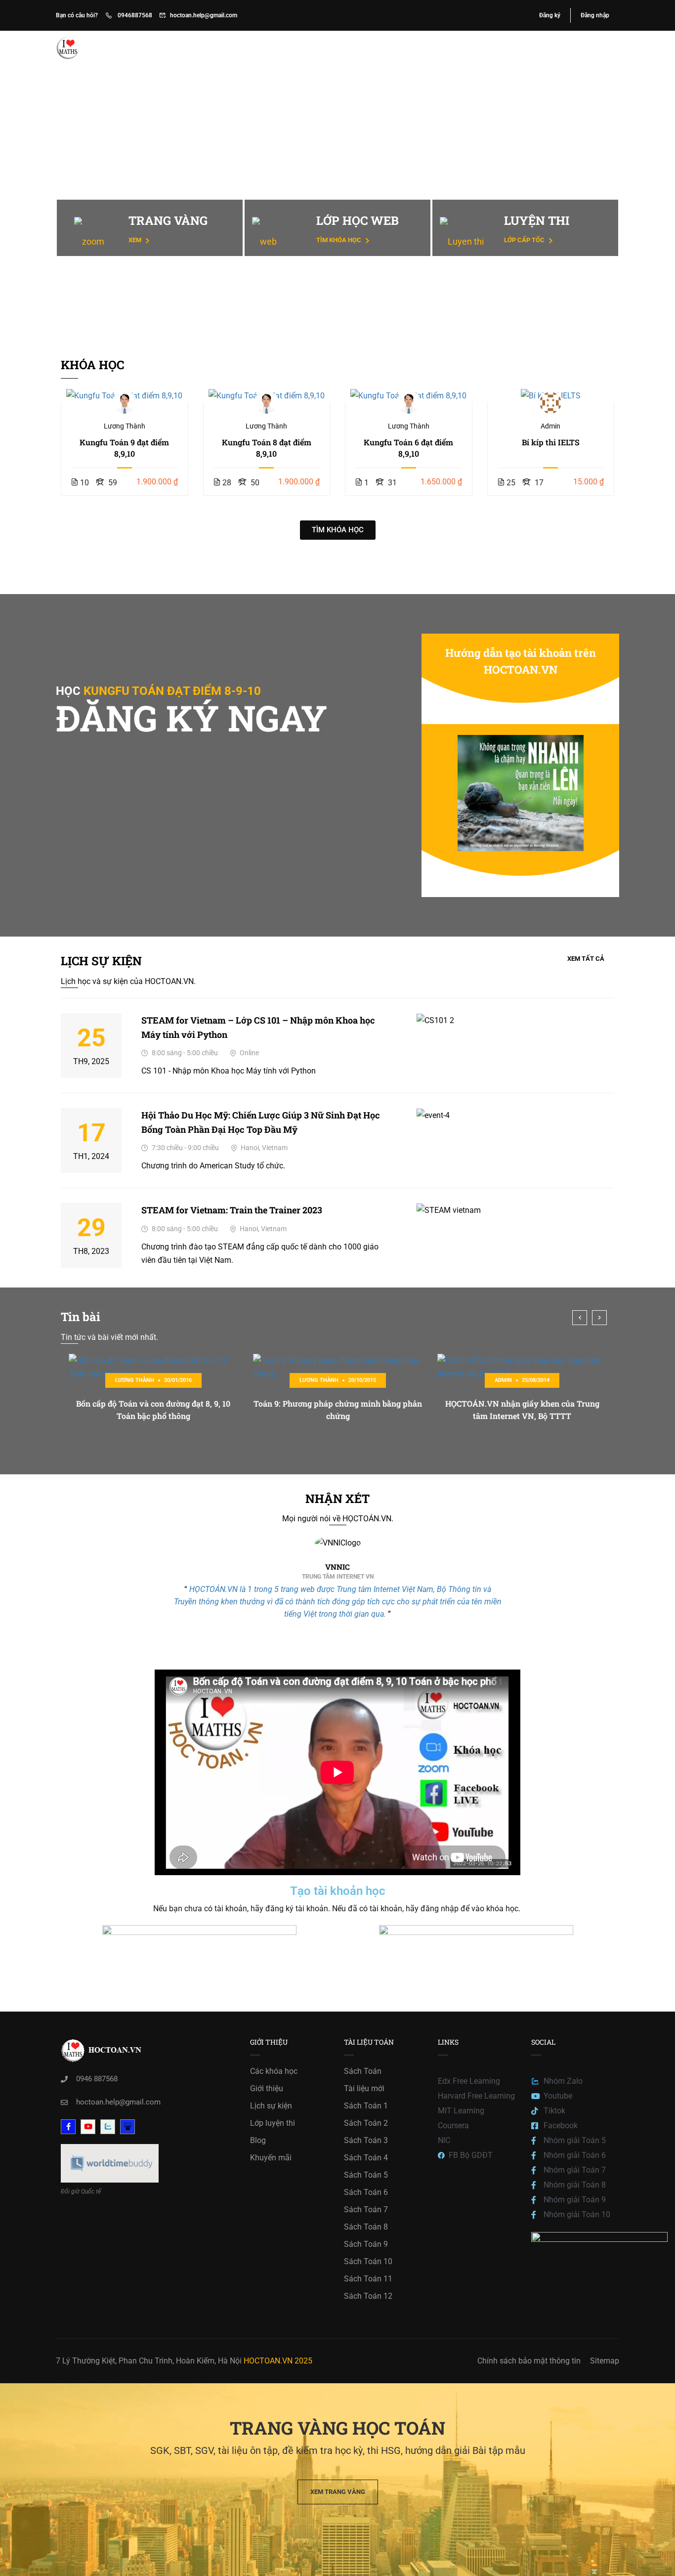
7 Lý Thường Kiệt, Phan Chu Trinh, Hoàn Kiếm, (136, 2361)
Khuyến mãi (271, 2158)
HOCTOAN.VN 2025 (278, 2361)
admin (550, 426)
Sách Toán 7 (366, 2210)
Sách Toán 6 (366, 2192)
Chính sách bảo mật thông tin (529, 2361)
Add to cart (125, 395)
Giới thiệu (386, 48)
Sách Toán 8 (366, 2227)
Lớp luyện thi (273, 2123)
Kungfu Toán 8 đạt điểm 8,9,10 (267, 448)
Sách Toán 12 (368, 2296)
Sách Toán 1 (366, 2106)
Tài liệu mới (364, 2088)
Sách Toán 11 (368, 2279)
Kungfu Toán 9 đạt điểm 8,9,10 (124, 448)
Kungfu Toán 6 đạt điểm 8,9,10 (408, 448)
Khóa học (335, 48)
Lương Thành (125, 426)
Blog (584, 48)
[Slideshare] (127, 2127)
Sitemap (605, 2361)
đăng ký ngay (191, 718)
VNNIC (337, 1567)
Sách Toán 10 (368, 2261)
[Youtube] (88, 2127)
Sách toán (483, 48)
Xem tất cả (586, 959)
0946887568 (134, 15)
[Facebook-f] (68, 2127)
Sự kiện (434, 48)
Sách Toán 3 (366, 2140)
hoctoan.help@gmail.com (204, 15)
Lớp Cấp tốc (525, 240)
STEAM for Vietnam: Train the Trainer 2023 (232, 1210)
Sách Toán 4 (366, 2158)
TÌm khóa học (339, 240)
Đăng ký (550, 15)
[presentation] (580, 1318)
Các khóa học (274, 2071)
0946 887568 (97, 2079)
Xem (136, 240)
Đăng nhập (595, 15)
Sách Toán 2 (366, 2123)
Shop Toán (538, 48)
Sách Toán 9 (366, 2244)
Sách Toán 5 (366, 2175)
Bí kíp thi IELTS (551, 442)
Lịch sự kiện (271, 2106)
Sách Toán (363, 2071)
